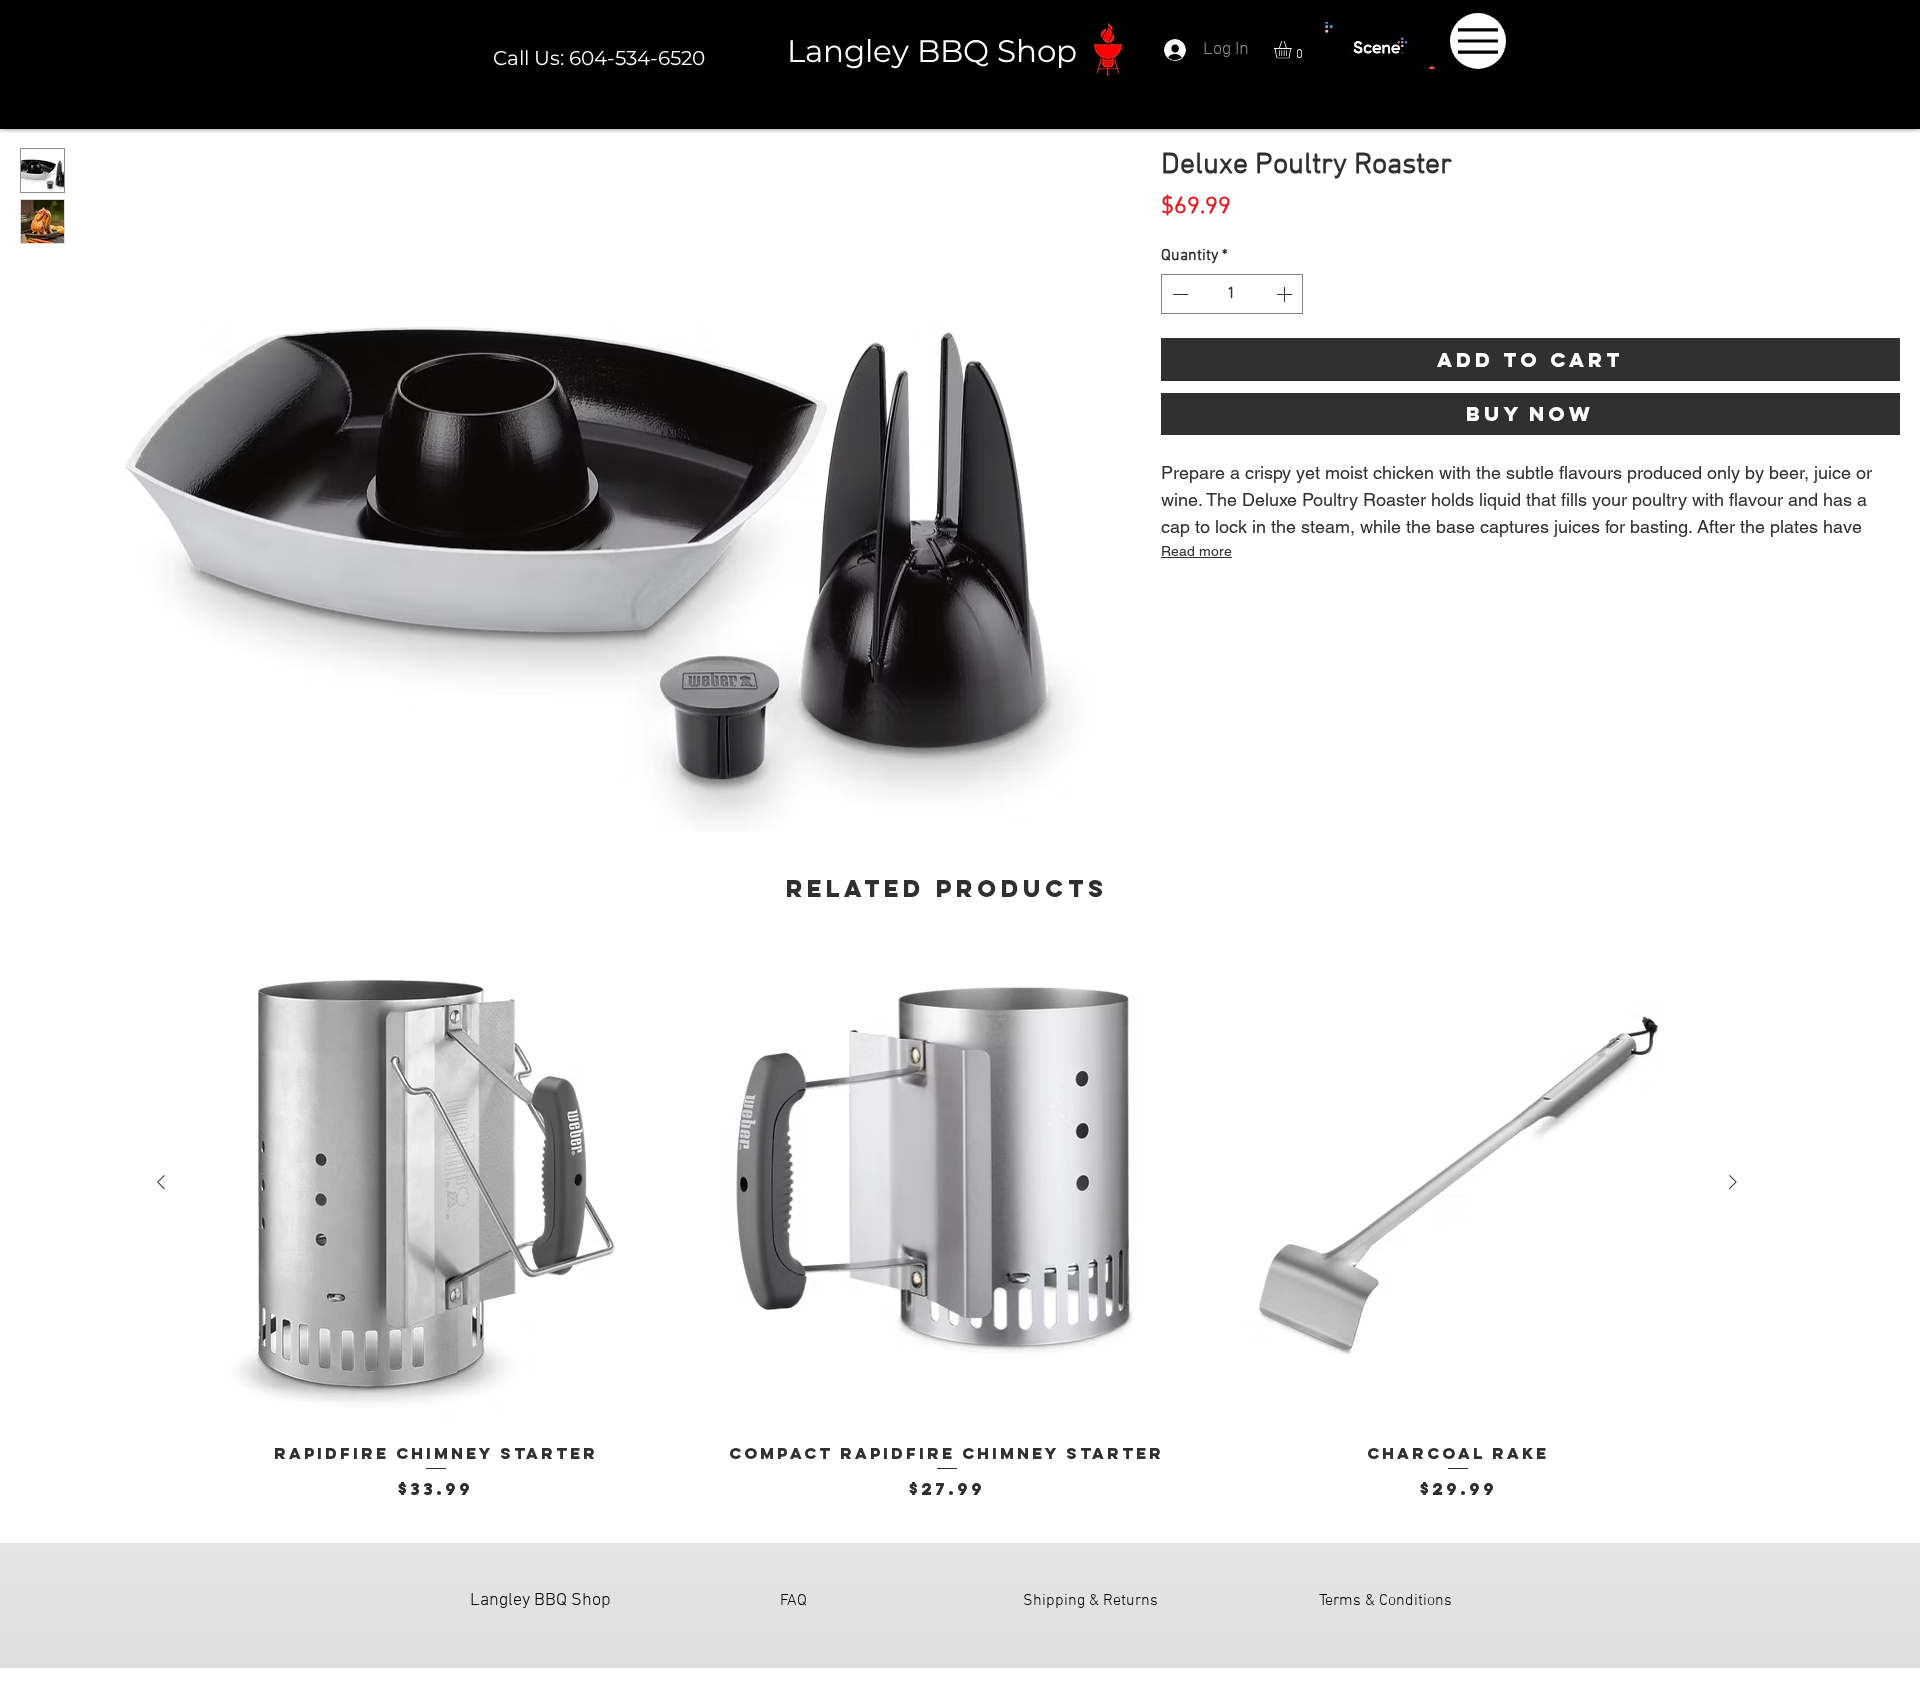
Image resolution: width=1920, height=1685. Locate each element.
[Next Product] (1733, 1182)
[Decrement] (1178, 294)
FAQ (793, 1601)
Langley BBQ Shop (932, 51)
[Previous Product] (161, 1182)
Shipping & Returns (1090, 1601)
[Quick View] (435, 1183)
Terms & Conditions (1385, 1601)
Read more (1196, 551)
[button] (1293, 50)
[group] (947, 1219)
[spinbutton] (1232, 294)
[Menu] (1478, 41)
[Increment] (1286, 294)
